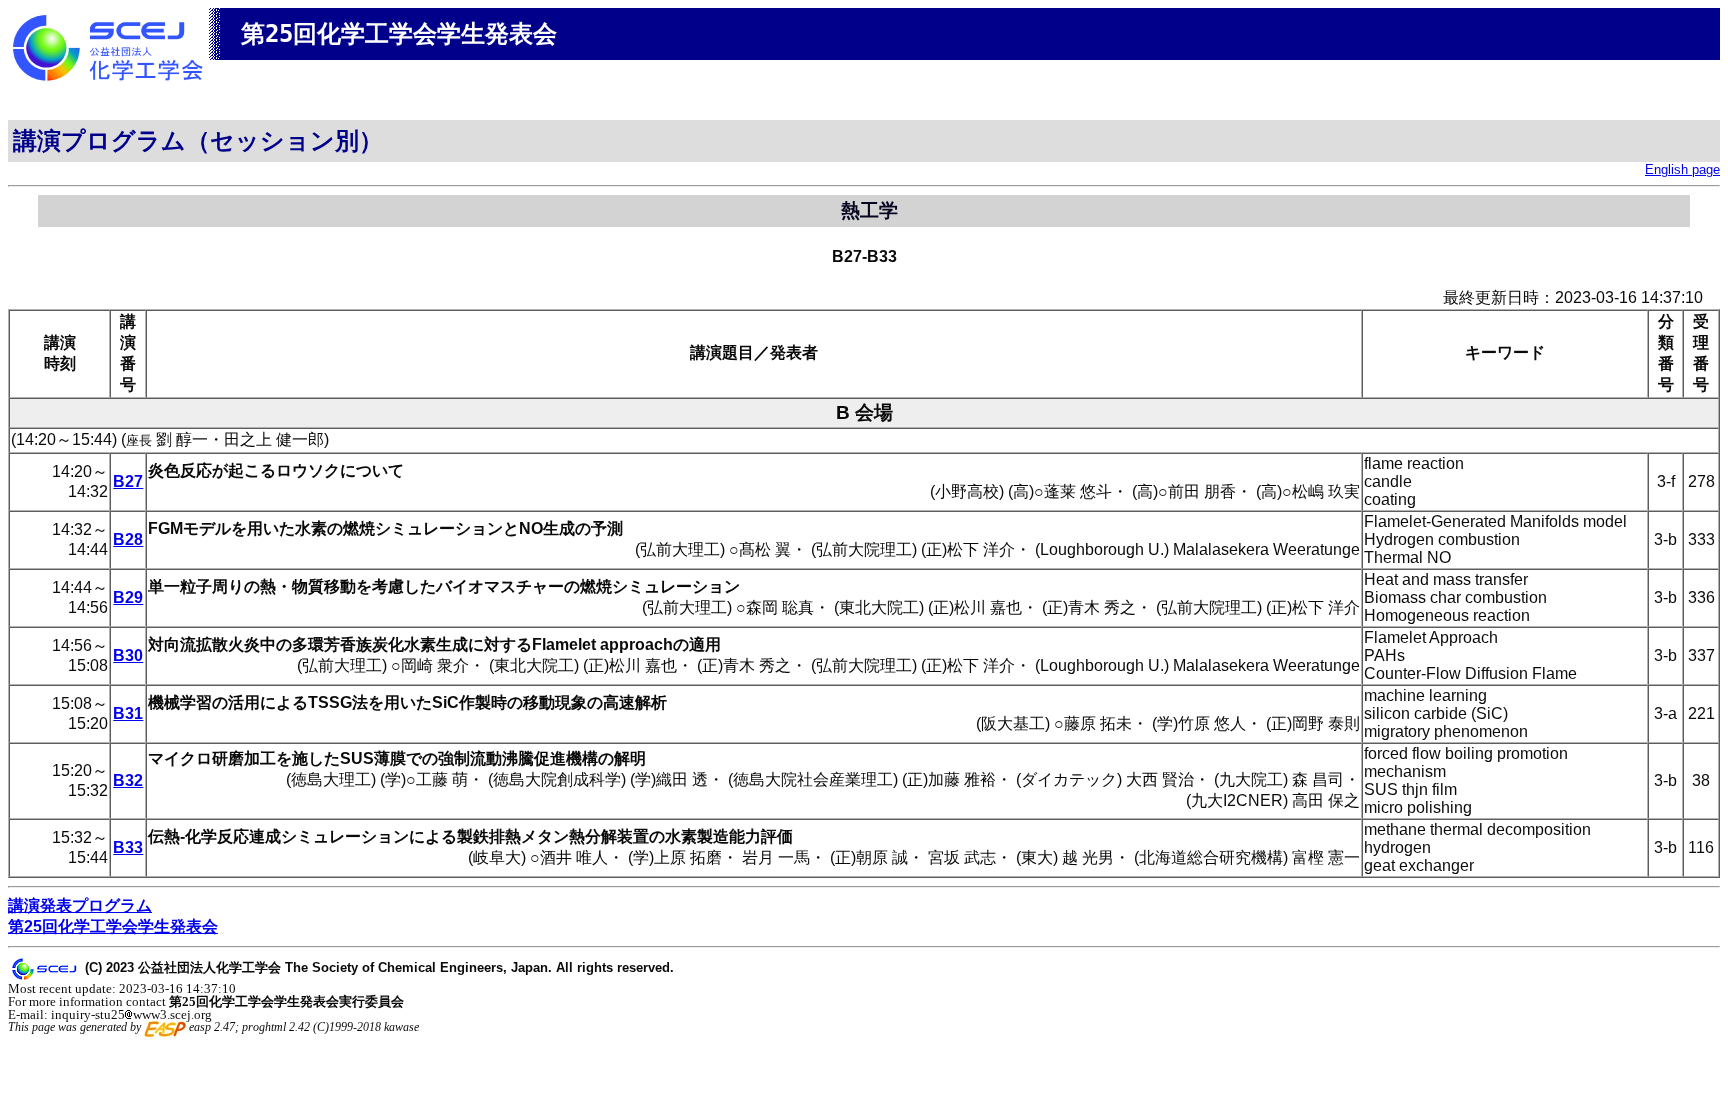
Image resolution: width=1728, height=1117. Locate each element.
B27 (128, 481)
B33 (128, 847)
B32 (128, 780)
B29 (128, 597)
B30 (128, 655)
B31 (128, 713)
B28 (128, 539)
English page (1682, 169)
